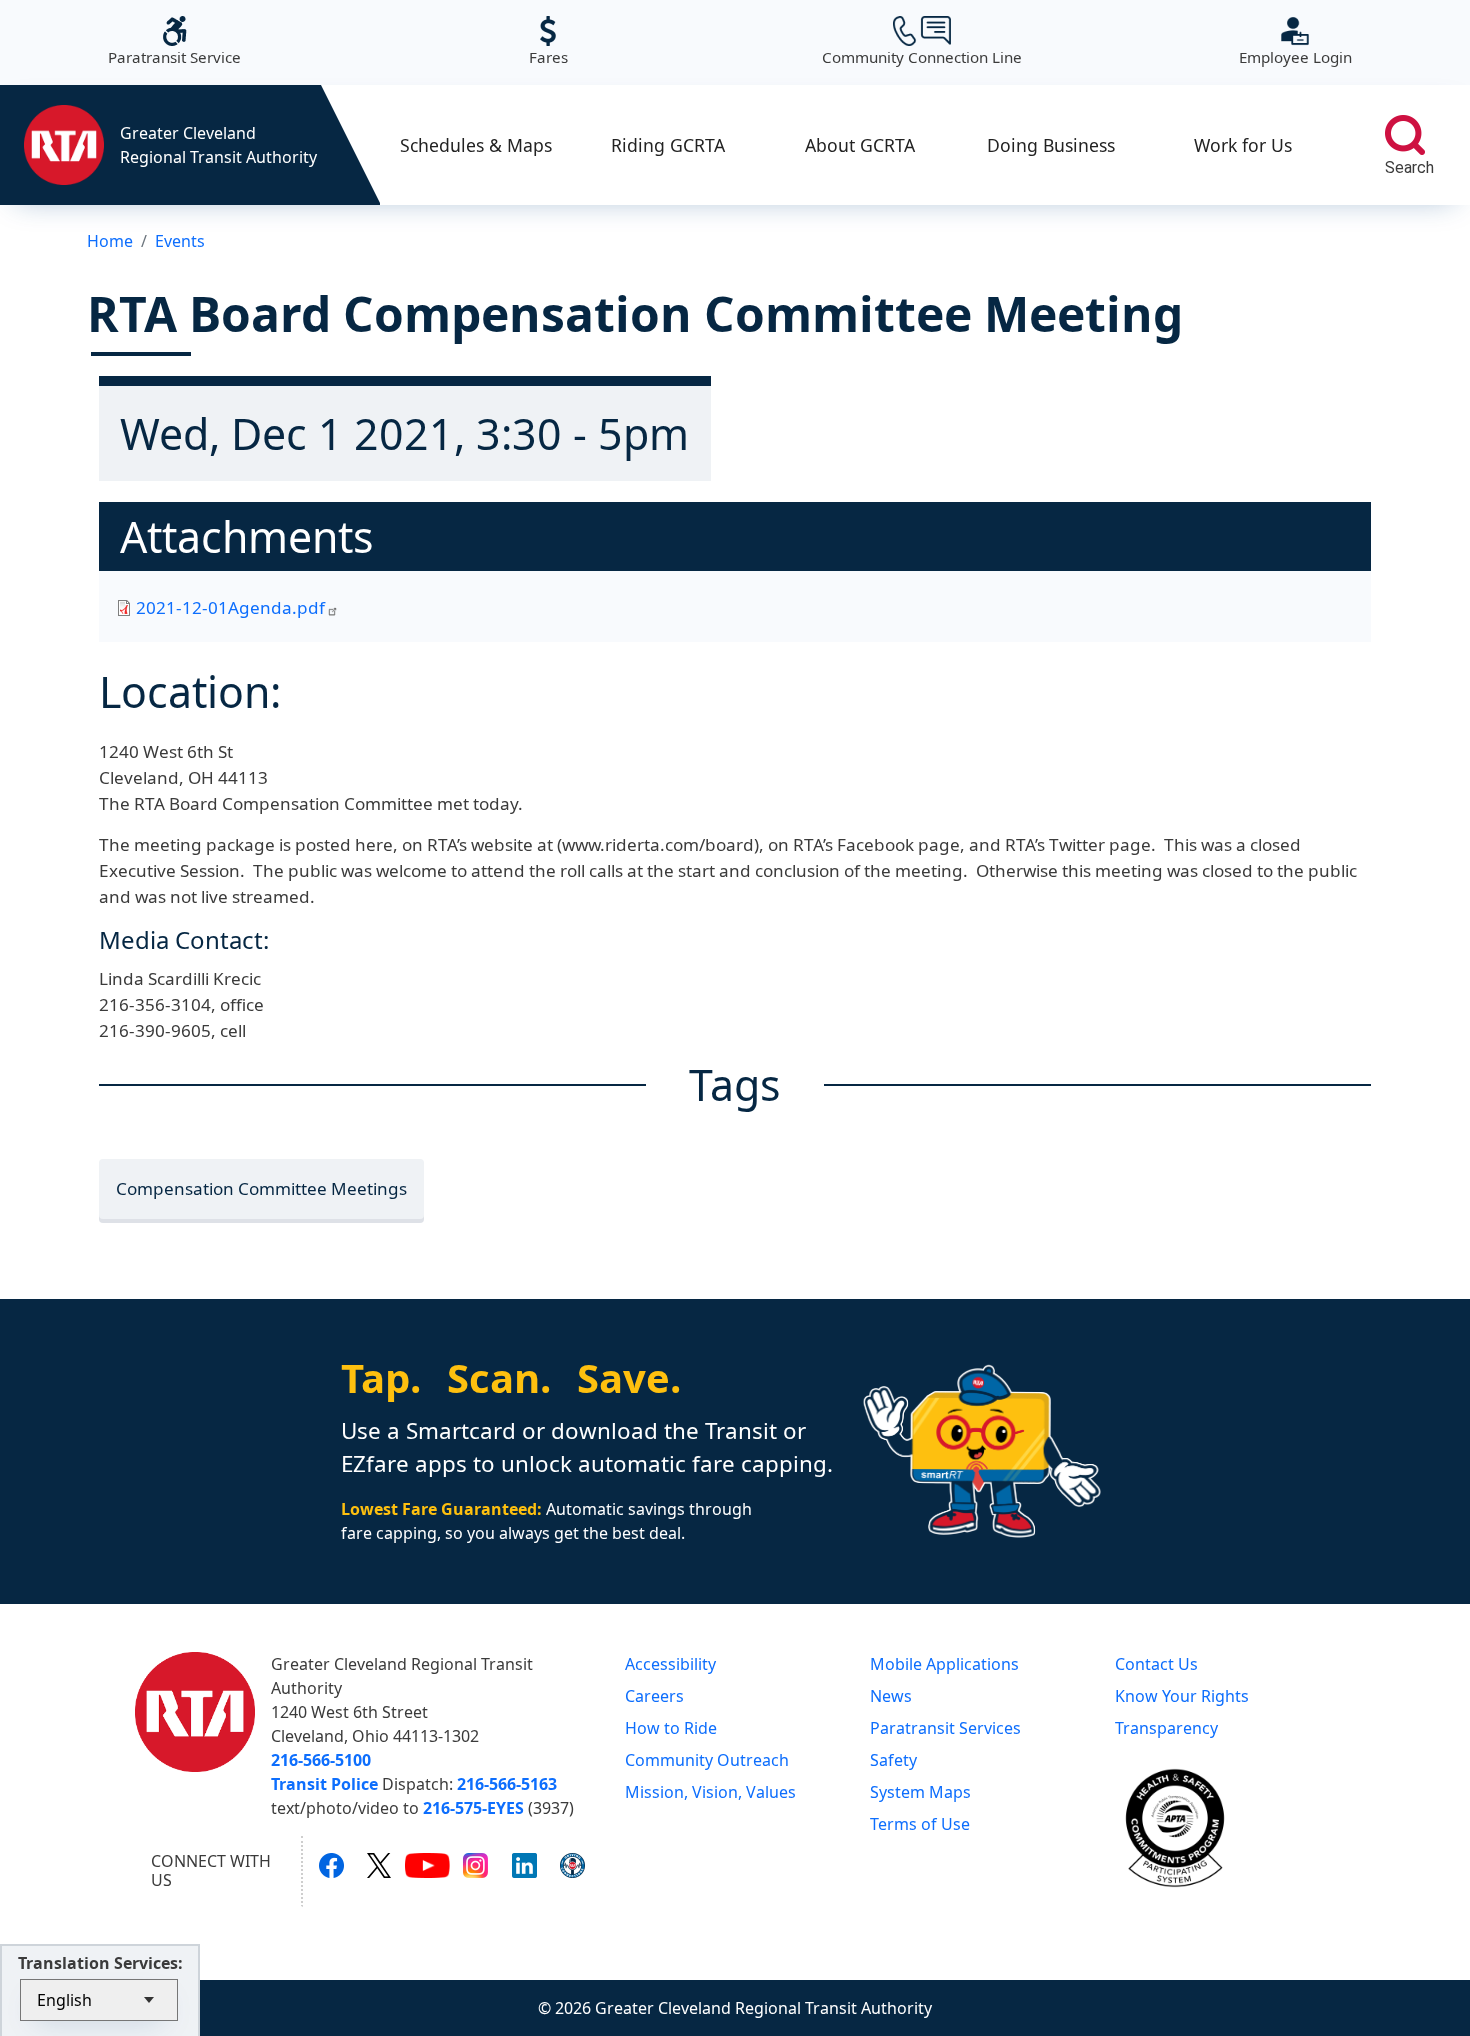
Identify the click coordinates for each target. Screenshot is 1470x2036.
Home (110, 241)
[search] (1405, 135)
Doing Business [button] (1051, 145)
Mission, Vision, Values (710, 1792)
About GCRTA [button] (860, 145)
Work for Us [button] (1243, 145)
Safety (893, 1760)
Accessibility (670, 1664)
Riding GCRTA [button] (668, 145)
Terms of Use (920, 1824)
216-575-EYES (473, 1808)
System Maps (920, 1792)
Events (180, 241)
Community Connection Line (922, 41)
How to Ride (671, 1728)
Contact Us (1156, 1664)
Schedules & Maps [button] (476, 145)
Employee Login (1295, 41)
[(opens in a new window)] (331, 1865)
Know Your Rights (1182, 1696)
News (891, 1696)
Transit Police (324, 1784)
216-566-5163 (507, 1784)
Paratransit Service (174, 41)
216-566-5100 (321, 1760)
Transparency (1166, 1728)
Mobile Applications (944, 1664)
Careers (654, 1696)
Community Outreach (707, 1760)
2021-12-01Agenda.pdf (230, 607)
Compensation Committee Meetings (261, 1188)
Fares (548, 41)
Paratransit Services (945, 1728)
